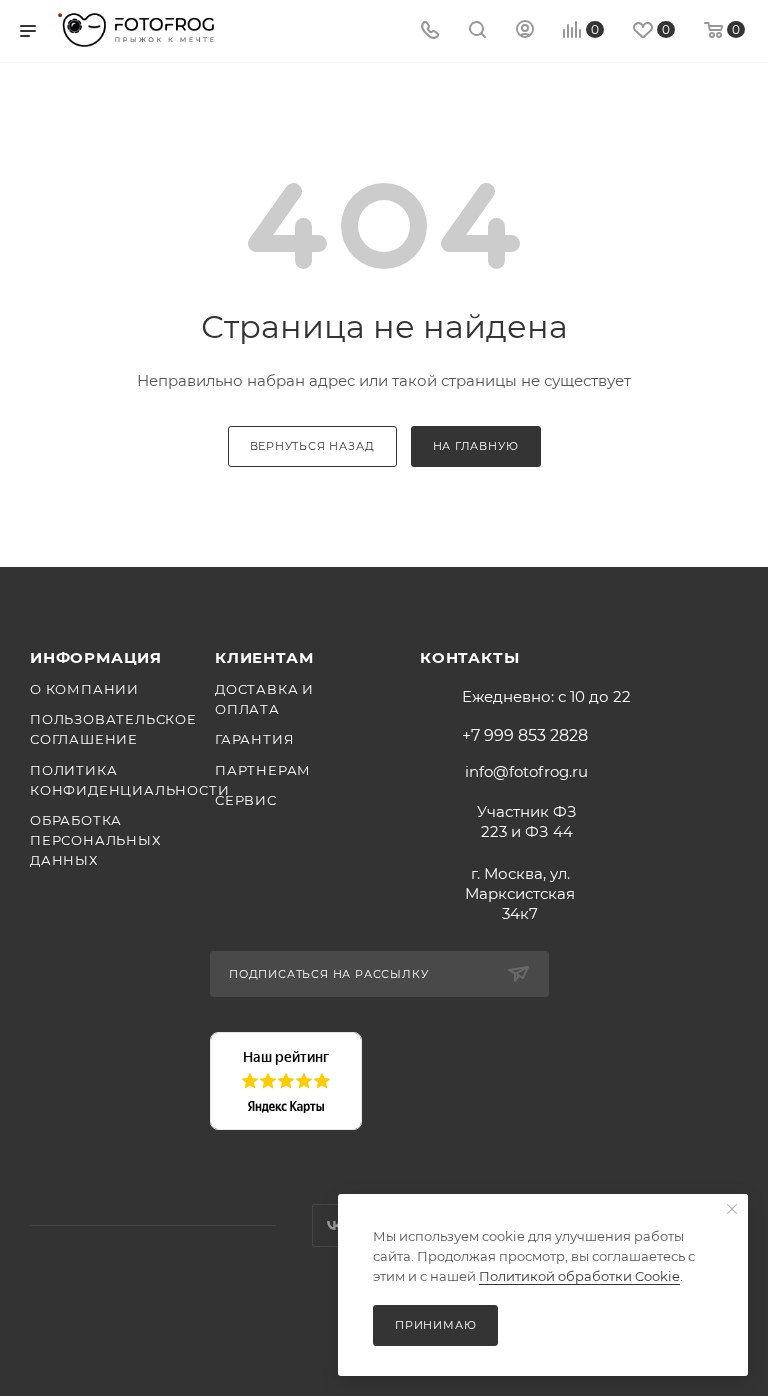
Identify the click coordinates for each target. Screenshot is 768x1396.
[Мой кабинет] (525, 31)
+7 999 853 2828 (525, 736)
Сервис (246, 800)
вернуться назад (312, 446)
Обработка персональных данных (95, 840)
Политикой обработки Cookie (579, 1276)
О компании (84, 689)
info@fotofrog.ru (526, 771)
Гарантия (254, 739)
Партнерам (263, 770)
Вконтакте (333, 1225)
